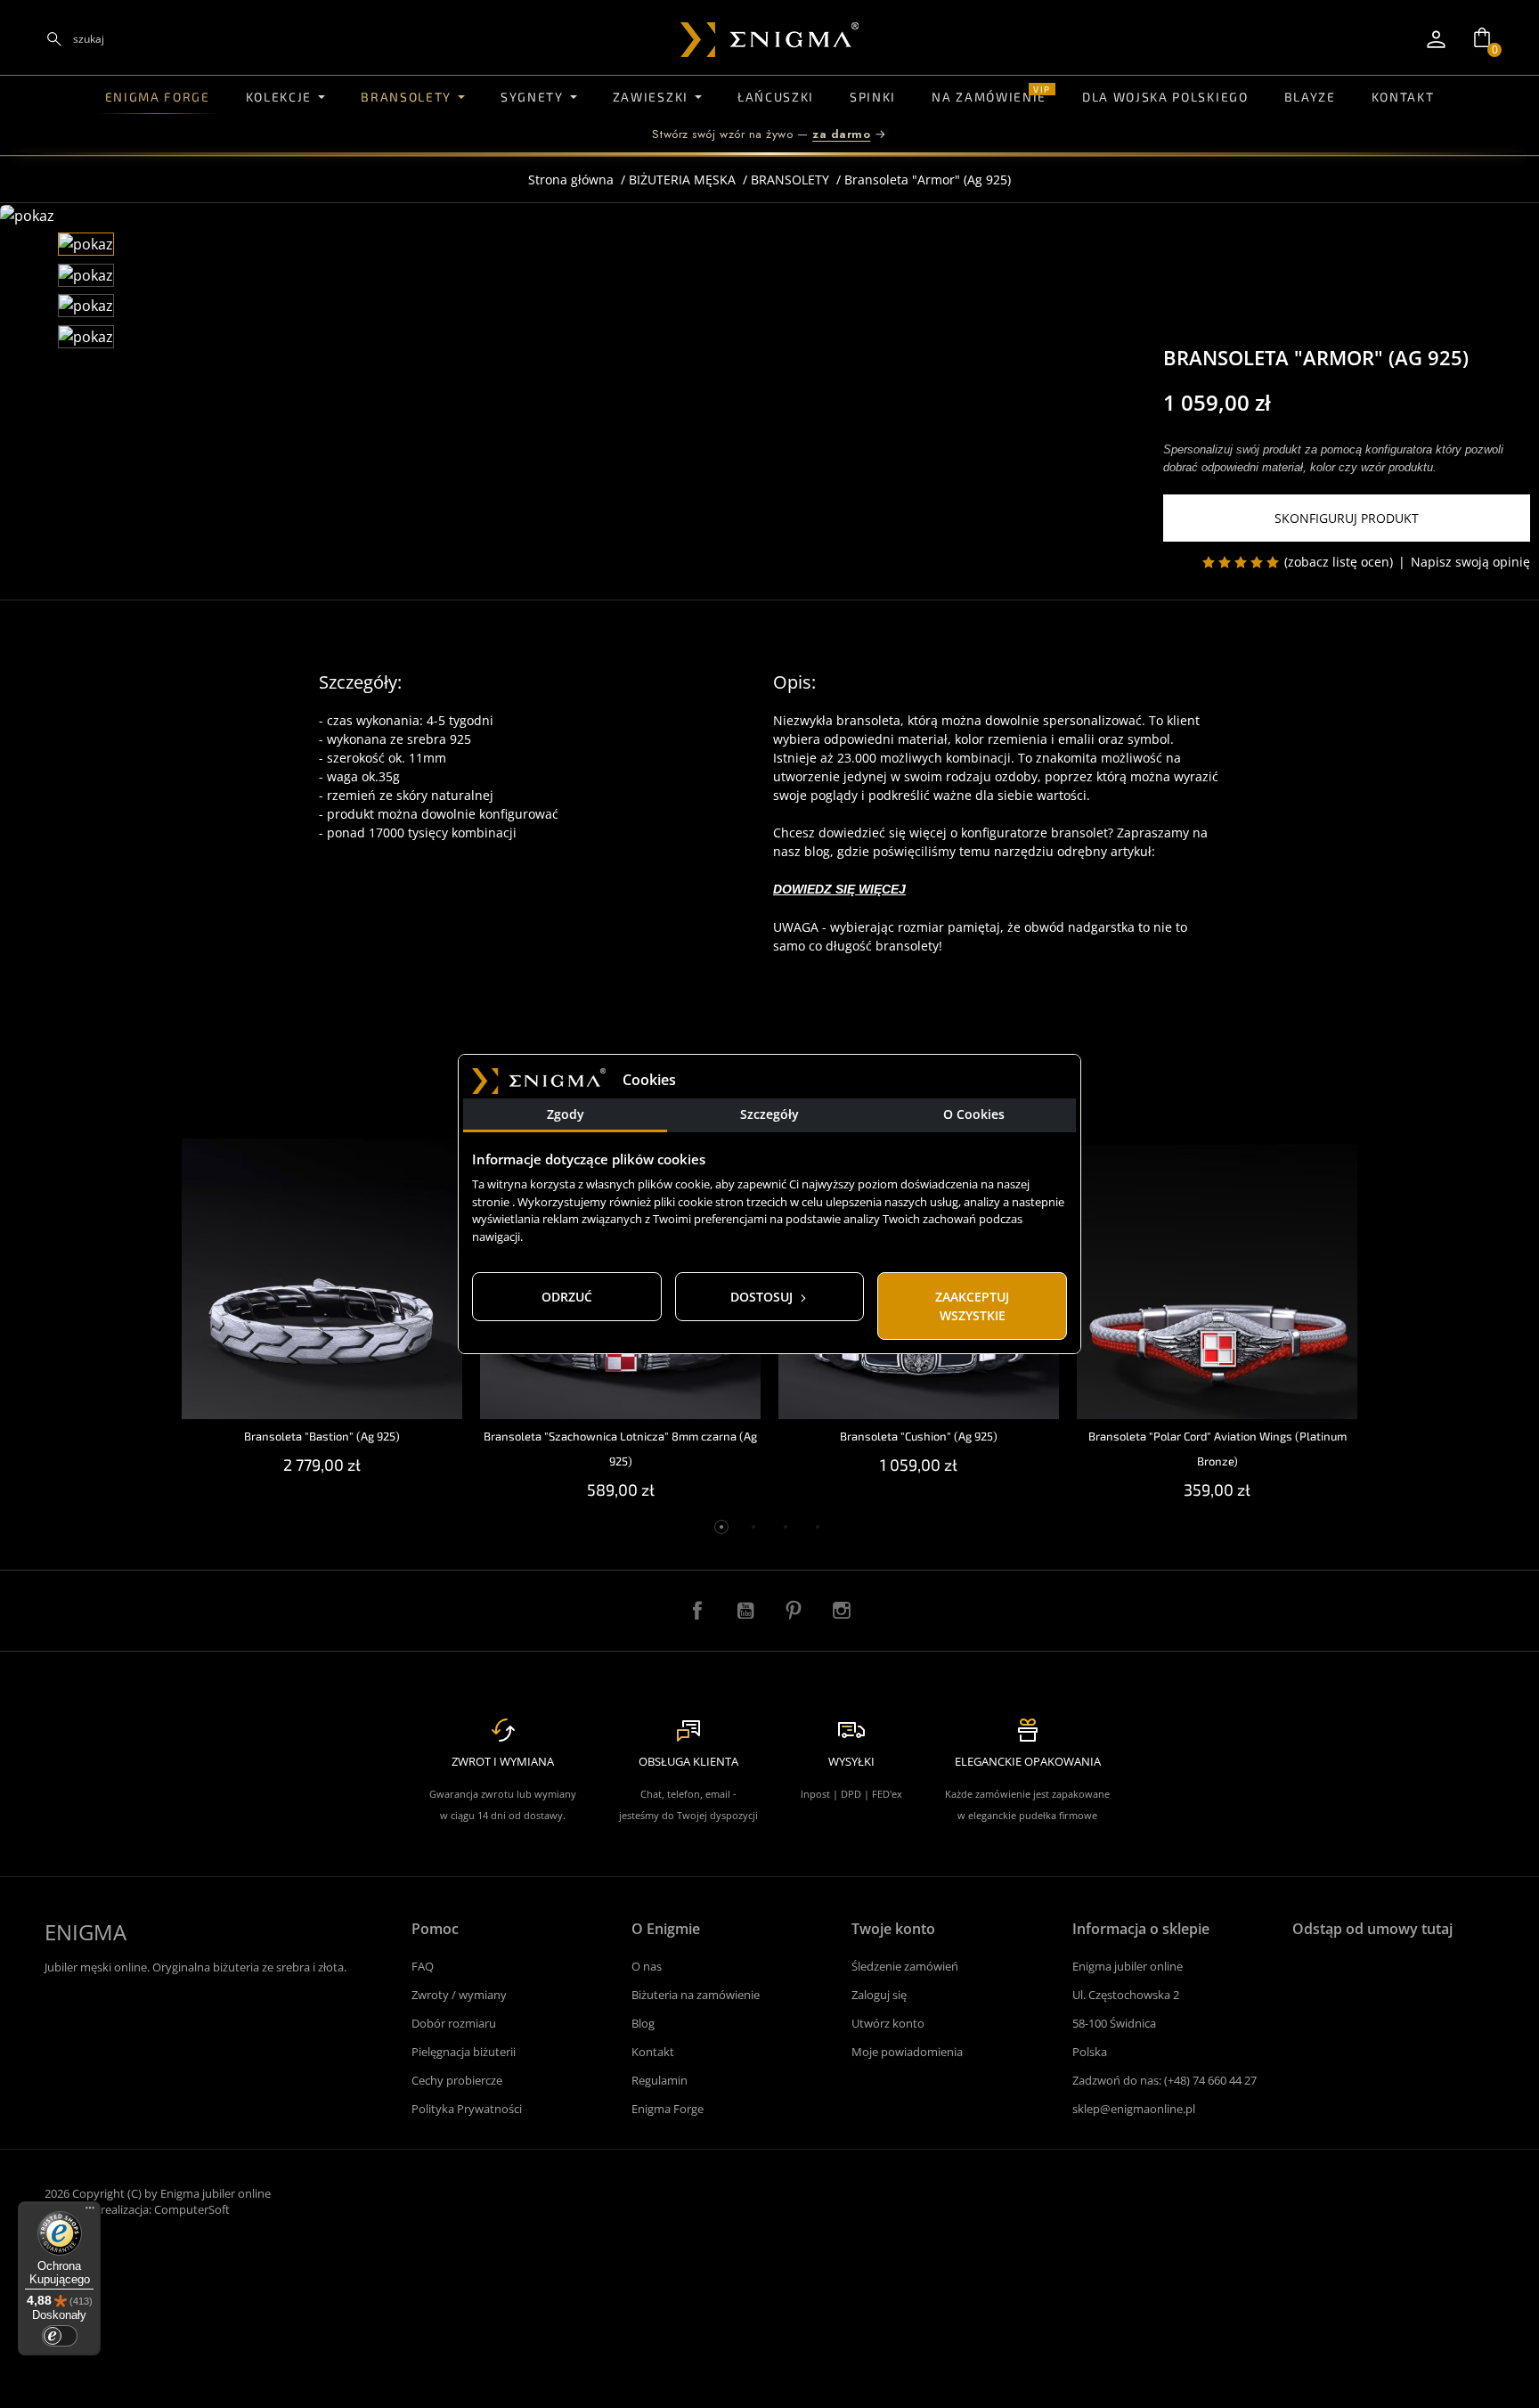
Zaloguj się (879, 1995)
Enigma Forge (668, 2109)
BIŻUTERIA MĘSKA (682, 180)
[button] (1482, 37)
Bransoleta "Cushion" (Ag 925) (919, 1436)
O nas (647, 1966)
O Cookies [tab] (974, 1114)
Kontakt (653, 2052)
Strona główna (571, 180)
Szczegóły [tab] (769, 1114)
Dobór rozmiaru (454, 2023)
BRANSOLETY (790, 180)
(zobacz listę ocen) (1339, 562)
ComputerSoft (192, 2209)
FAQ (423, 1966)
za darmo (841, 134)
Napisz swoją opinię (1470, 562)
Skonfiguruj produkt (1347, 518)
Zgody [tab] (566, 1114)
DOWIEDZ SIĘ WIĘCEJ (839, 889)
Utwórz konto (888, 2023)
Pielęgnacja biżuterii (464, 2052)
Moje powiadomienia (907, 2052)
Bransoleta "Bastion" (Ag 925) (322, 1436)
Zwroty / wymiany (459, 1995)
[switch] (60, 2336)
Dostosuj (763, 1297)
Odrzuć (567, 1297)
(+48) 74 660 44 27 (1210, 2080)
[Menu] (90, 2212)
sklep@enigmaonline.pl (1134, 2109)
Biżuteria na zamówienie (696, 1995)
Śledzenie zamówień (905, 1966)
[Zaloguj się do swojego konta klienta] (1436, 39)
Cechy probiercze (457, 2080)
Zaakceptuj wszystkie (972, 1306)
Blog (643, 2023)
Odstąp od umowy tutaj (1372, 1929)
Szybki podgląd (322, 1167)
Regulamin (660, 2080)
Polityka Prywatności (467, 2109)
